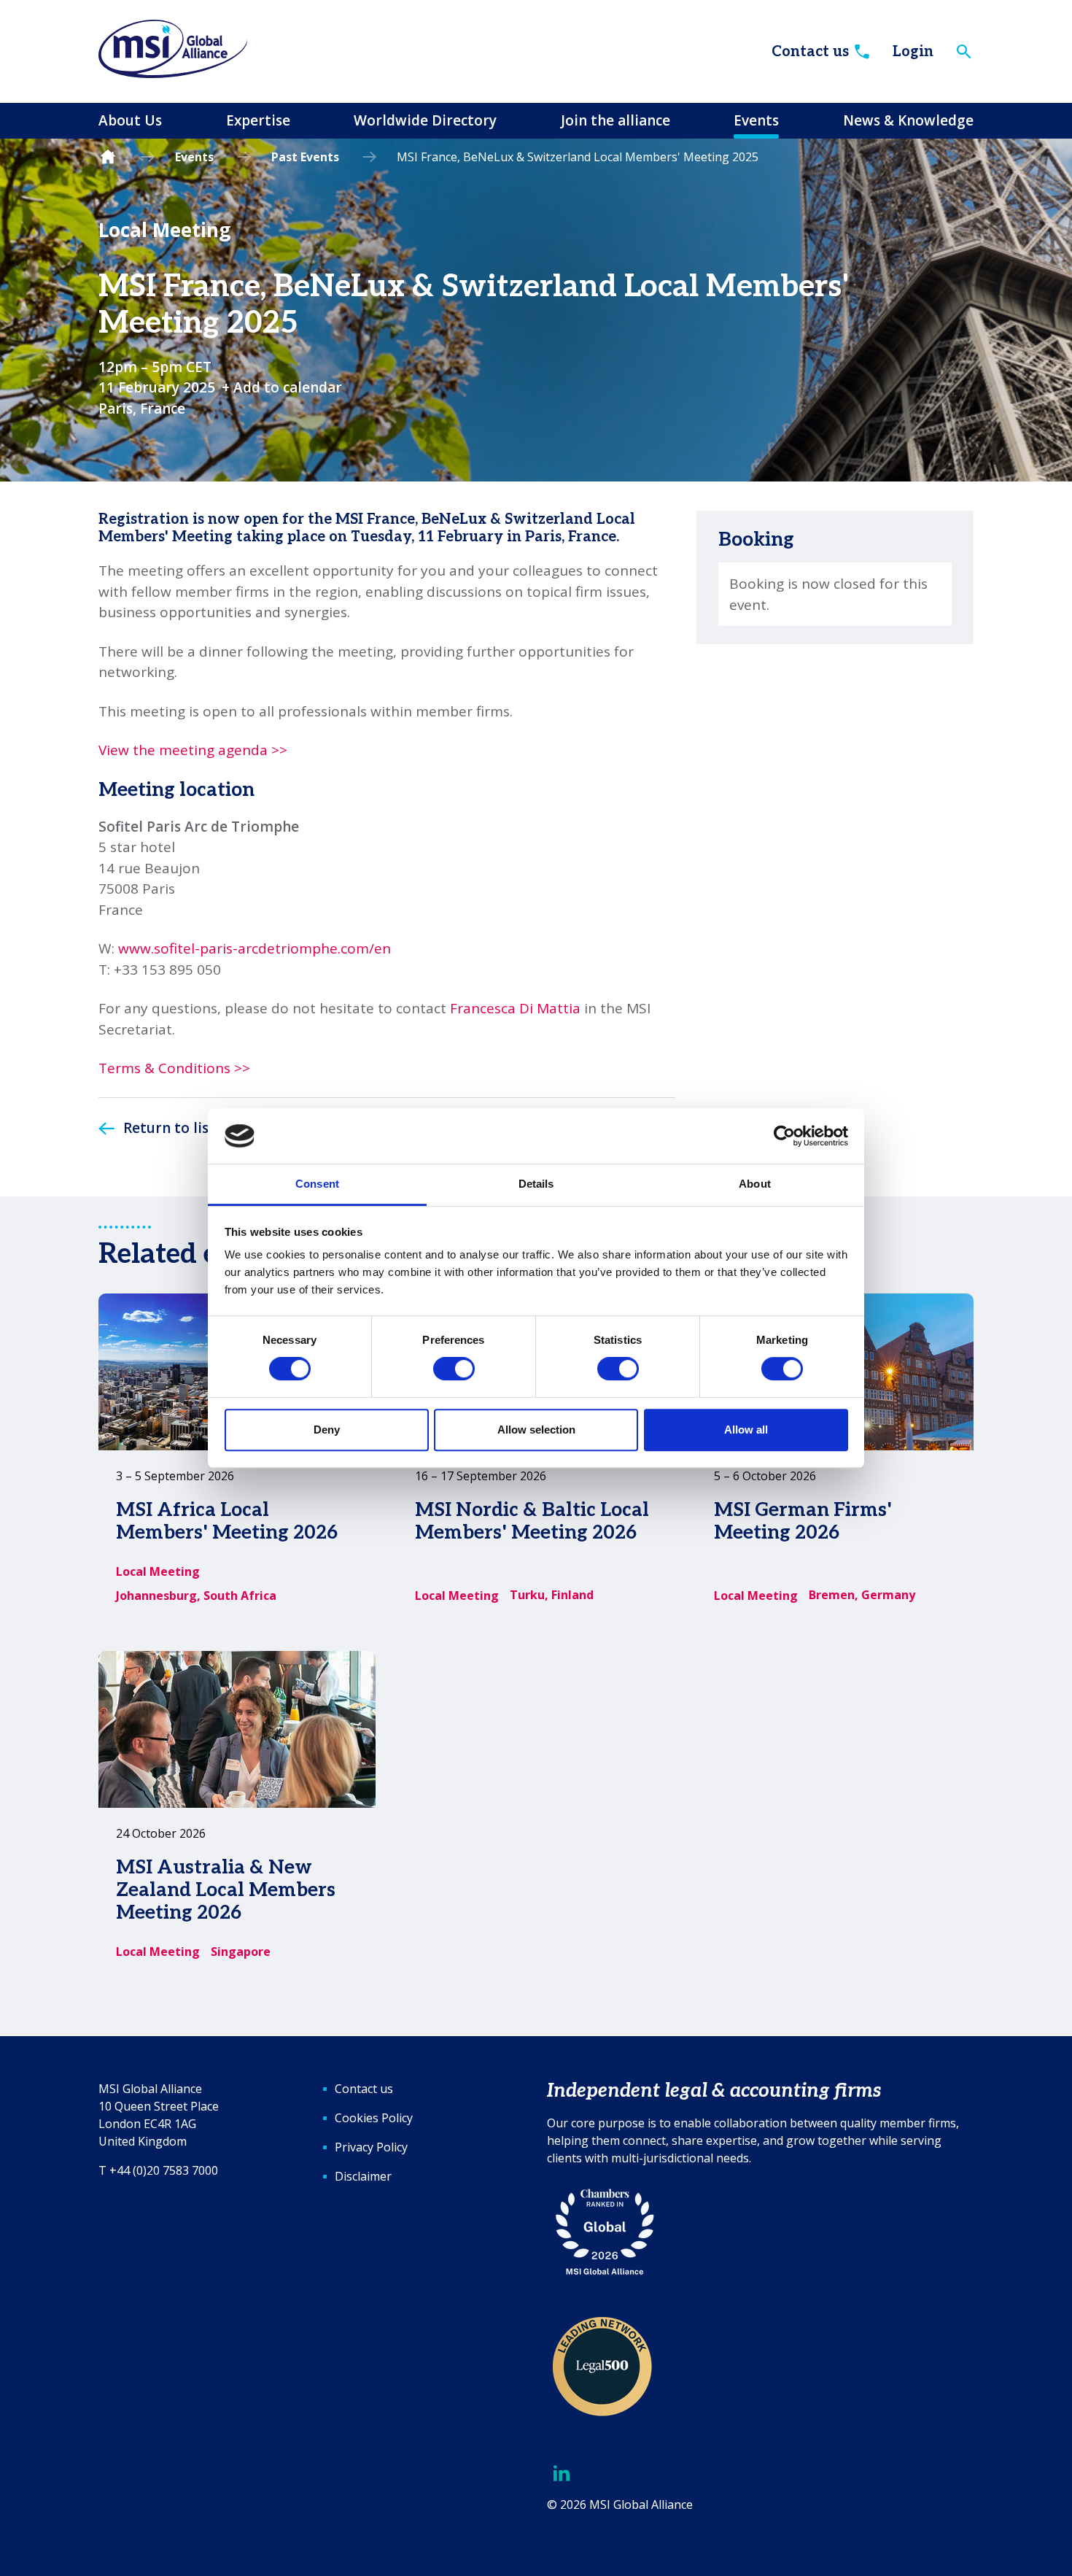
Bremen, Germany (862, 1595)
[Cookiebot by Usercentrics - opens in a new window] (784, 1136)
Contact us (810, 52)
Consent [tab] (317, 1184)
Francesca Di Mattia (515, 1008)
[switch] (454, 1369)
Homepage (108, 157)
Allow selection (536, 1430)
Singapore (241, 1952)
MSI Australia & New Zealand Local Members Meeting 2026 (226, 1890)
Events (756, 120)
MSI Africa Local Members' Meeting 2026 (227, 1521)
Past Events (305, 157)
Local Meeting (164, 230)
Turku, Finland (552, 1595)
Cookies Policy (374, 2118)
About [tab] (755, 1184)
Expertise (258, 120)
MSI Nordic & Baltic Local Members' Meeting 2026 (532, 1521)
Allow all (746, 1430)
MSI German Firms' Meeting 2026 (803, 1521)
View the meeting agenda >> (193, 750)
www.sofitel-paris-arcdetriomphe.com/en (255, 948)
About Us (130, 120)
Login (913, 52)
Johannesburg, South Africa (196, 1596)
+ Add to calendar (282, 387)
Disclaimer (363, 2176)
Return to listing (180, 1128)
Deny (327, 1430)
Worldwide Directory (425, 120)
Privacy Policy (371, 2147)
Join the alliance (615, 120)
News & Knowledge (908, 120)
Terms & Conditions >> (174, 1068)
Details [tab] (536, 1184)
